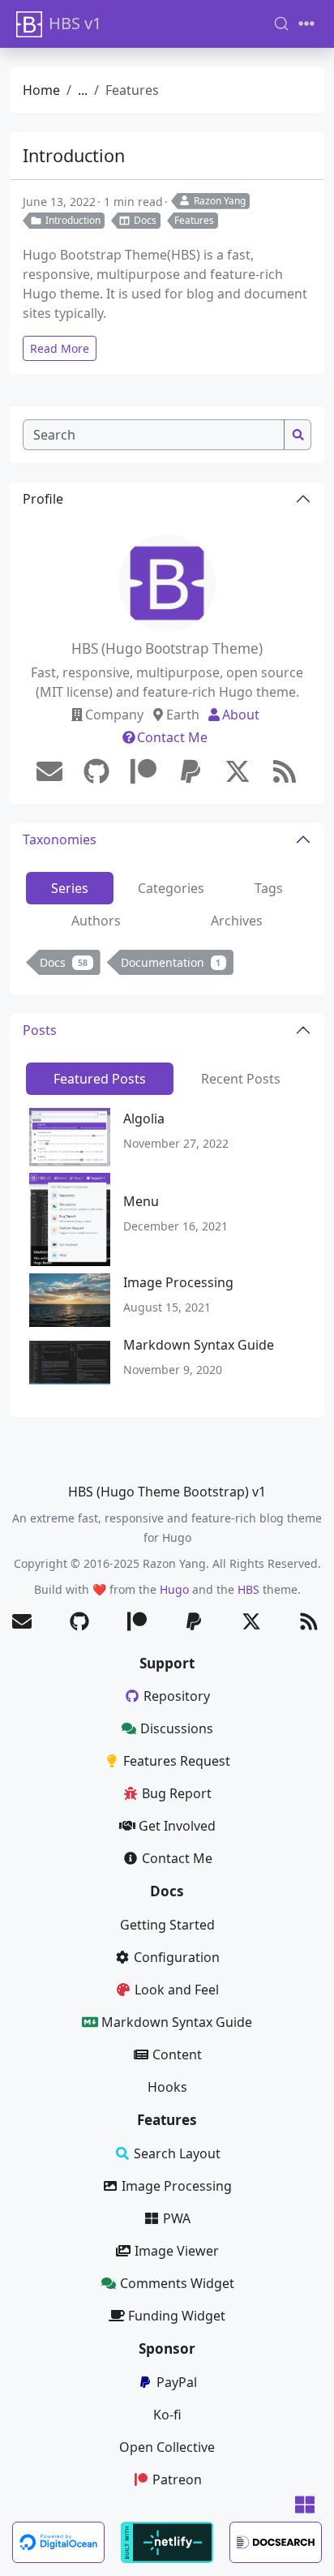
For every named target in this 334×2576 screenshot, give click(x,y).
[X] (238, 771)
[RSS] (285, 771)
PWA (177, 2218)
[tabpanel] (167, 966)
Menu (141, 1201)
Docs (145, 220)
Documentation (171, 962)
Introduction (74, 155)
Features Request (177, 1761)
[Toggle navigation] (306, 24)
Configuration (177, 1957)
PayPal (177, 2382)
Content (177, 2054)
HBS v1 (75, 23)
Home (41, 90)
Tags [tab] (269, 888)
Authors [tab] (96, 921)
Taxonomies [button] (60, 839)
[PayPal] (191, 771)
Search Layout (177, 2153)
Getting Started (167, 1925)
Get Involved (177, 1826)
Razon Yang (220, 201)
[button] (305, 2506)
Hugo (174, 1589)
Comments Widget (177, 2283)
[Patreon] (143, 771)
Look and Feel (177, 1990)
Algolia (144, 1118)
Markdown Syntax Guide (199, 1345)
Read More (60, 348)
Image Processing (178, 1282)
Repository (177, 1696)
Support (167, 1663)
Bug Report (177, 1793)
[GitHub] (96, 771)
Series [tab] (70, 888)
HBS (248, 1589)
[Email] (49, 771)
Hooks (167, 2087)
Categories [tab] (171, 888)
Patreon (177, 2479)
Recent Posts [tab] (241, 1079)
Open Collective (167, 2447)
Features (194, 220)
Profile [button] (43, 499)
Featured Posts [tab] (100, 1079)
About (241, 715)
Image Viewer (177, 2251)
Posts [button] (40, 1030)
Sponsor (167, 2348)
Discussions (177, 1728)
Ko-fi (167, 2415)
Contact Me (172, 737)
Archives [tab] (237, 921)
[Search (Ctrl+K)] (281, 24)
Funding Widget (177, 2316)
